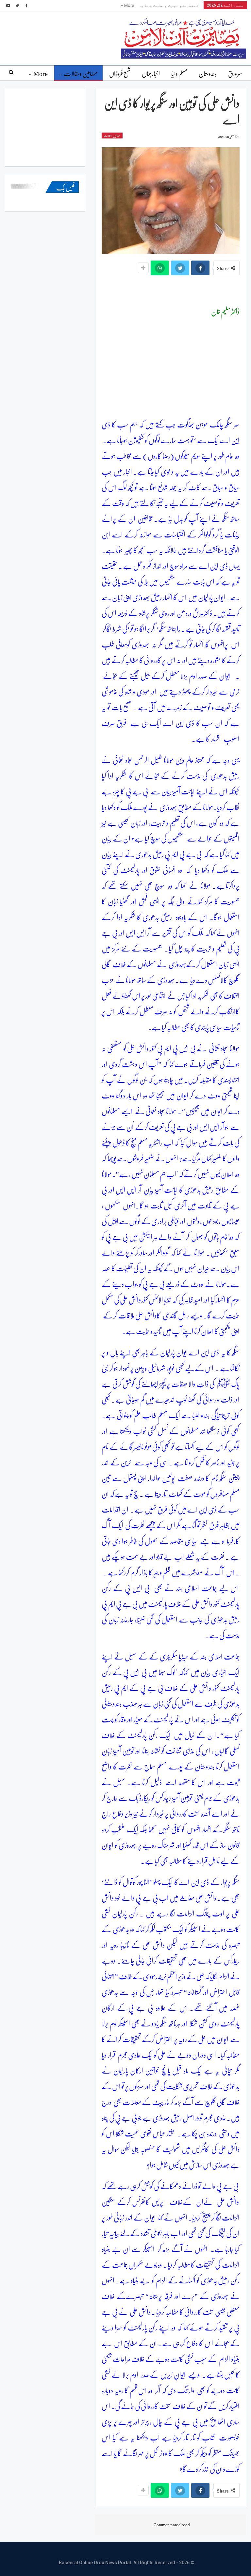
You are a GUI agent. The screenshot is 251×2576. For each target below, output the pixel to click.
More (129, 5)
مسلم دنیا (179, 73)
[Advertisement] (171, 371)
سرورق (235, 73)
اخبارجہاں (151, 73)
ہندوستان (208, 73)
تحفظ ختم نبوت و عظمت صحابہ (169, 5)
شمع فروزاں (120, 73)
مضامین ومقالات (81, 73)
